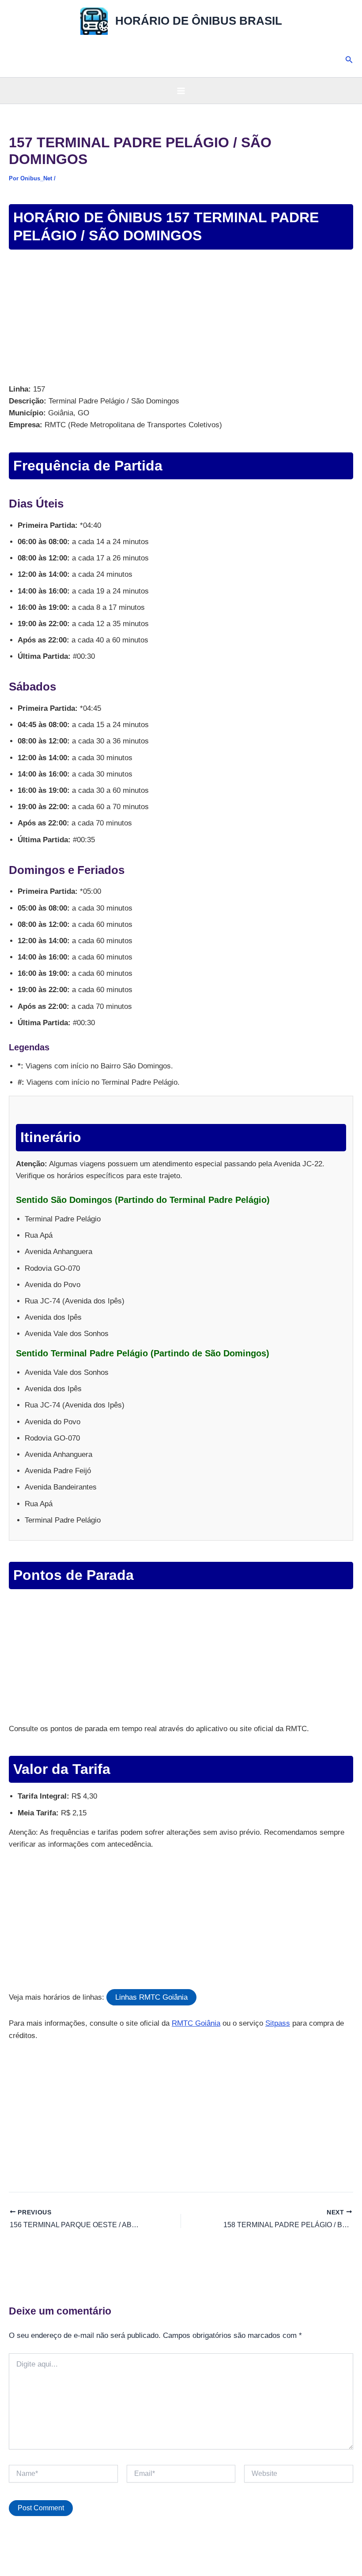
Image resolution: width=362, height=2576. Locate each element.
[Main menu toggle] (181, 91)
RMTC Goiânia (196, 2023)
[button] (349, 60)
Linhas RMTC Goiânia (151, 1997)
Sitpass (278, 2023)
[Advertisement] (181, 318)
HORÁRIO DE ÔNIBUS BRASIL (199, 21)
